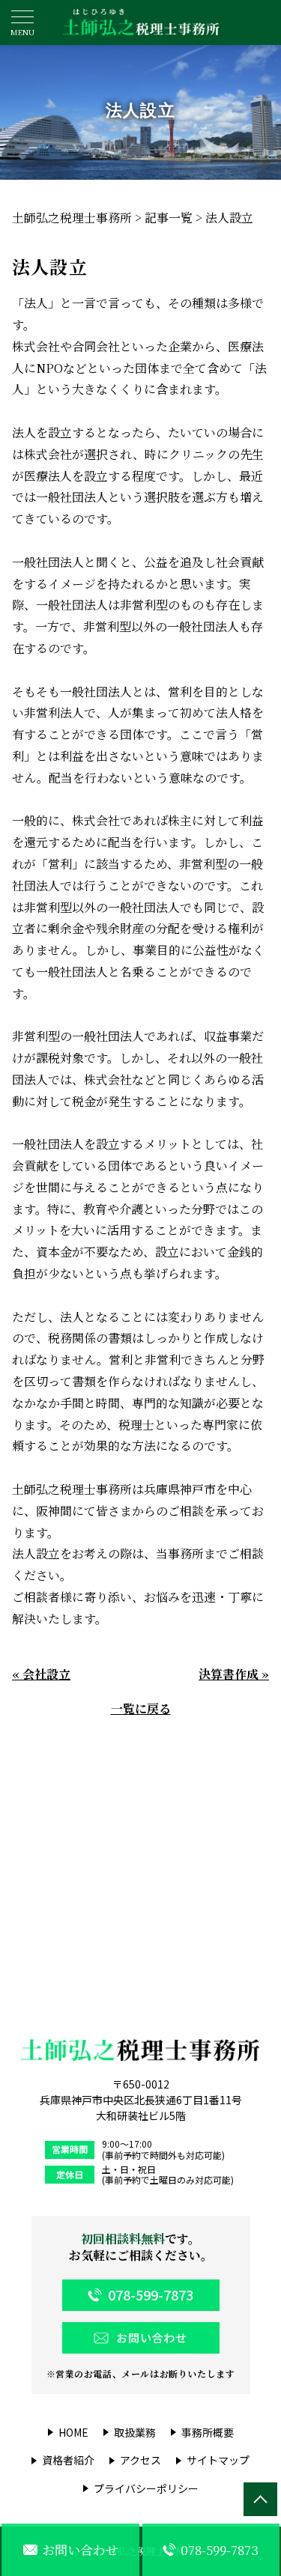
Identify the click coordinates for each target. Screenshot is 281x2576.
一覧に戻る (141, 1708)
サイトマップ (218, 2460)
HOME (73, 2433)
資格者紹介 (68, 2460)
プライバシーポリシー (146, 2489)
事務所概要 (208, 2433)
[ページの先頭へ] (260, 2499)
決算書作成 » (234, 1674)
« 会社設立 (41, 1674)
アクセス (140, 2460)
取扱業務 (135, 2433)
